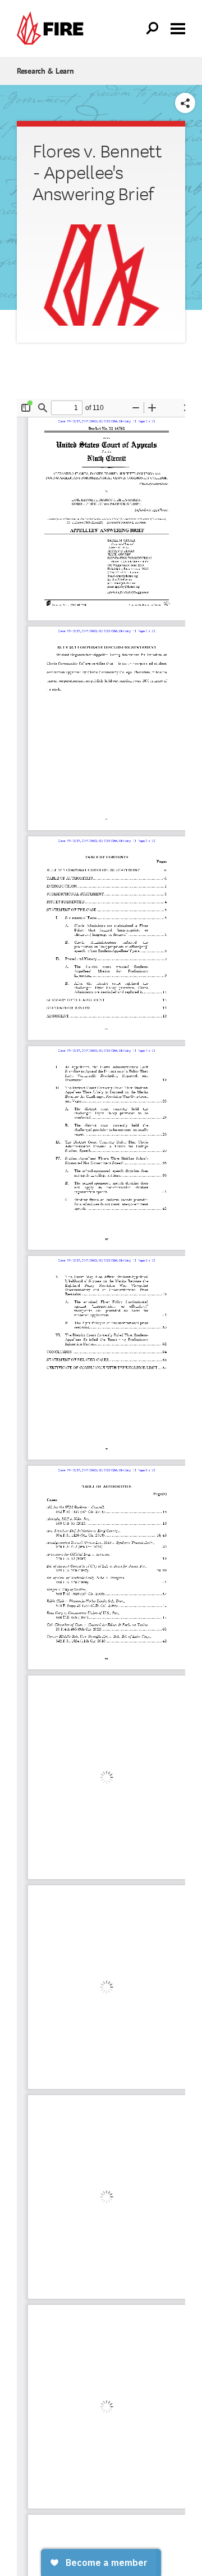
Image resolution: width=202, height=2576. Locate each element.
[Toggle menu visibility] (178, 28)
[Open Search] (153, 29)
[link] (53, 28)
